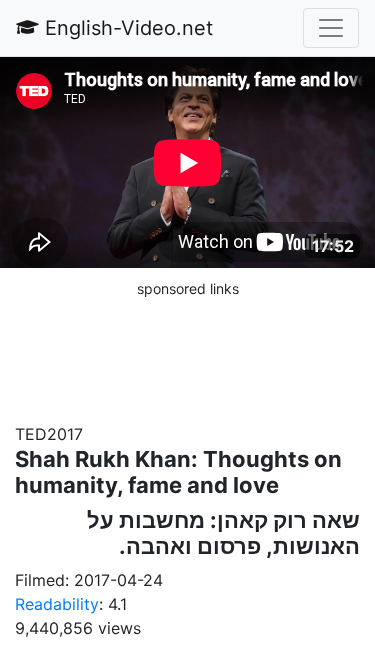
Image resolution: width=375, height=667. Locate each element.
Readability (57, 604)
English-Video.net (126, 28)
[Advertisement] (188, 350)
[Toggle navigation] (331, 28)
